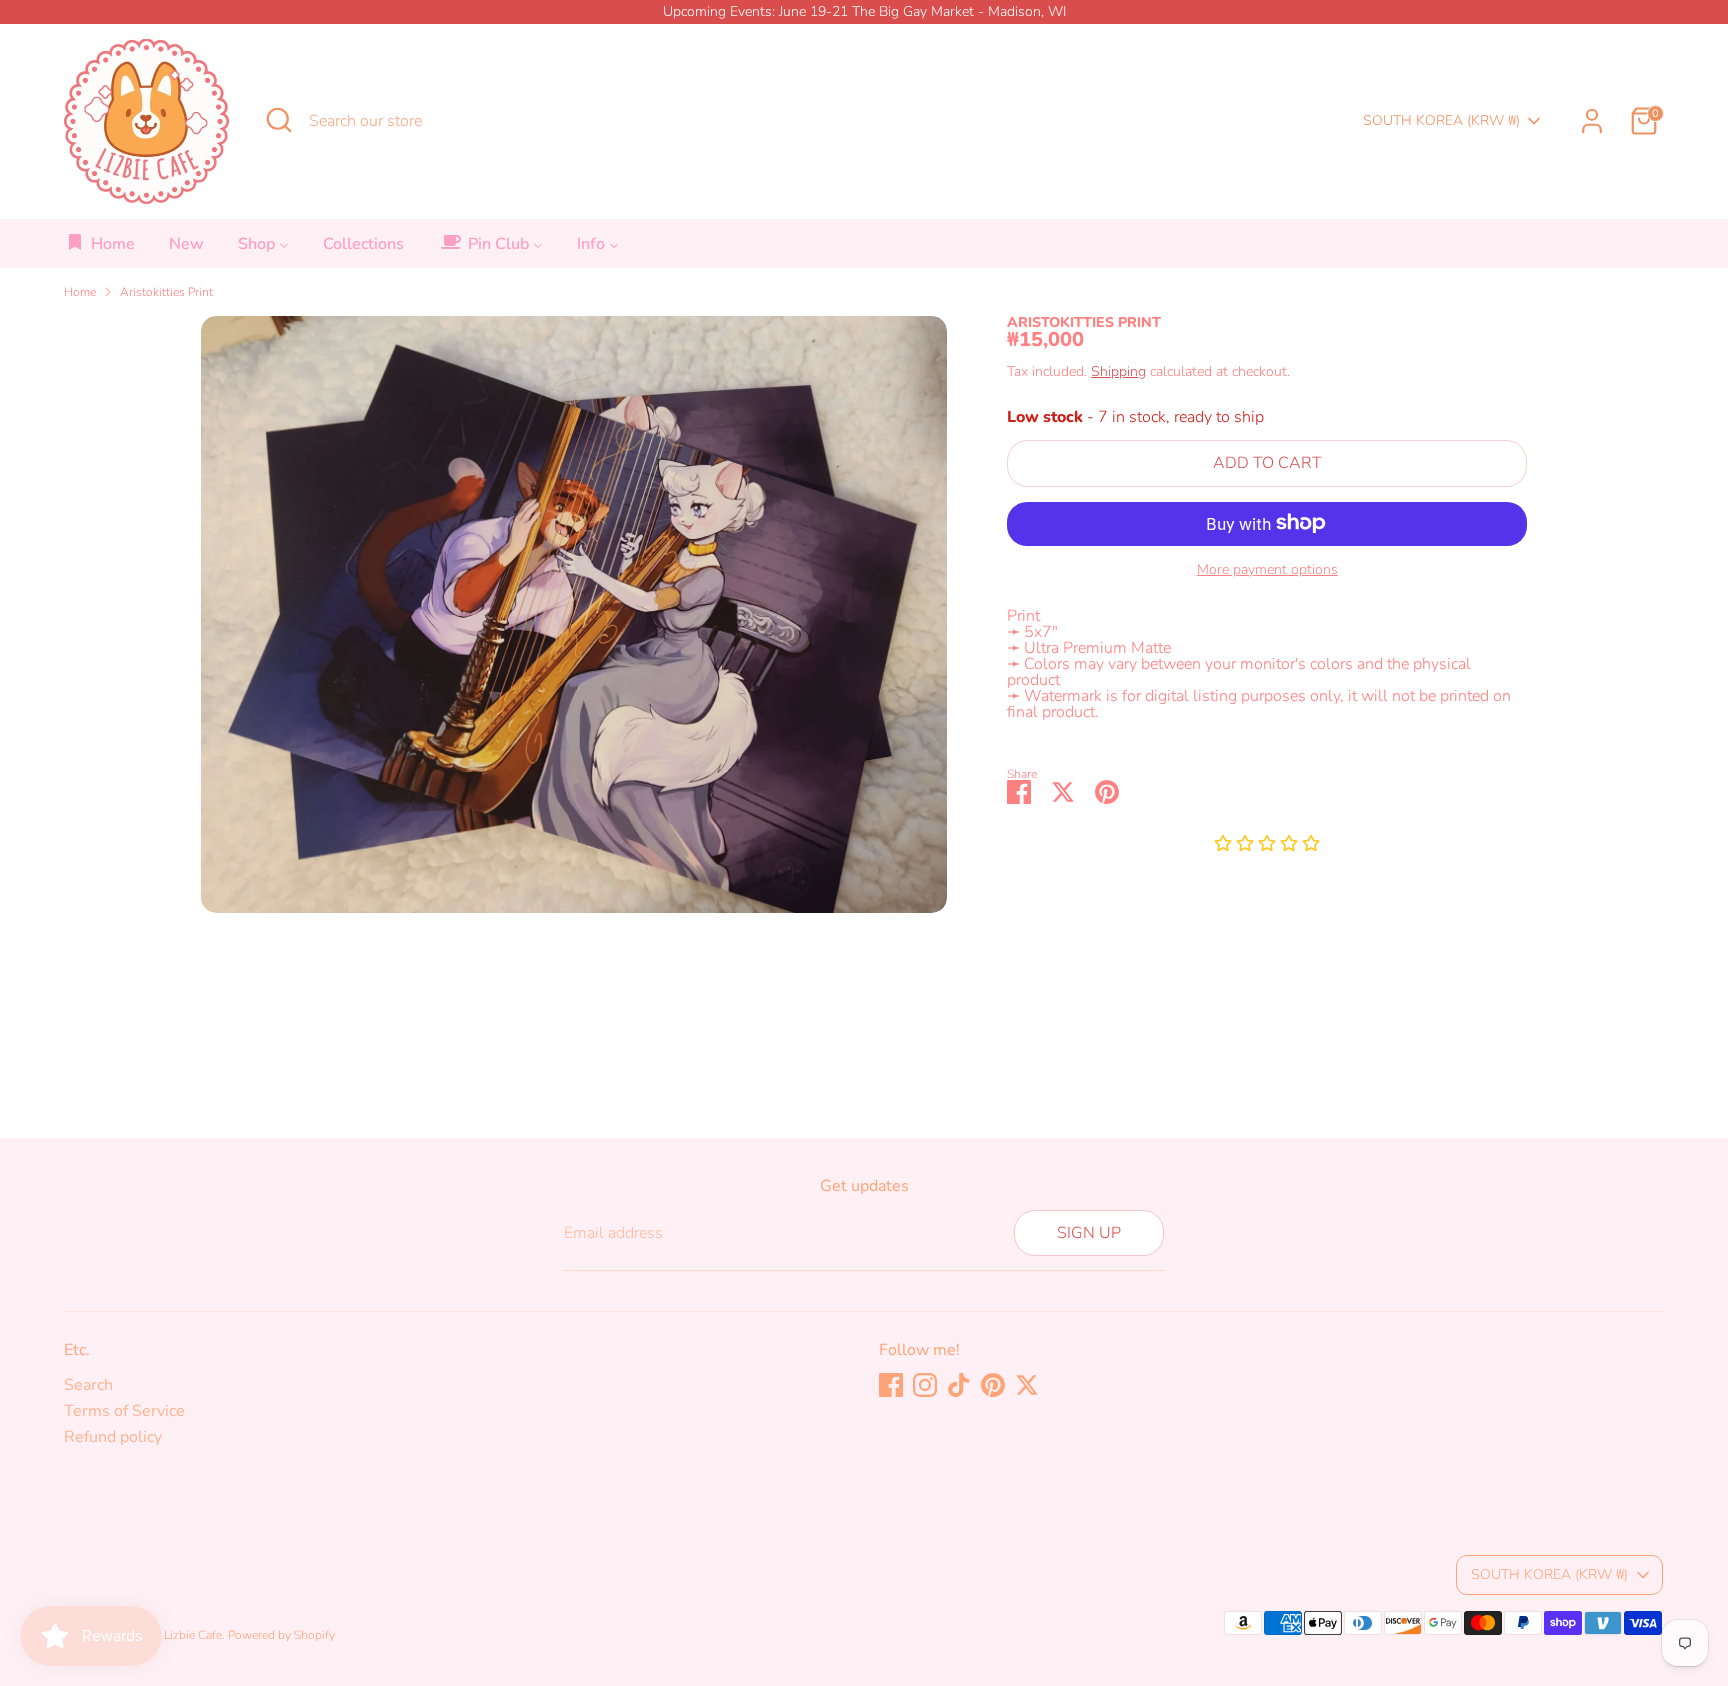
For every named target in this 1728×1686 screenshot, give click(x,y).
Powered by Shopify (281, 1635)
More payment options (1267, 569)
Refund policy (113, 1437)
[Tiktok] (959, 1385)
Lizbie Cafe (193, 1635)
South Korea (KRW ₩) (1441, 120)
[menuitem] (100, 249)
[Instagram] (925, 1385)
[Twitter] (1027, 1385)
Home (80, 292)
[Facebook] (891, 1385)
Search (88, 1385)
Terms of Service (124, 1411)
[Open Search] (279, 120)
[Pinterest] (993, 1385)
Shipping (1118, 371)
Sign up (1089, 1233)
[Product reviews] (1267, 844)
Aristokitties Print (166, 292)
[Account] (1592, 121)
